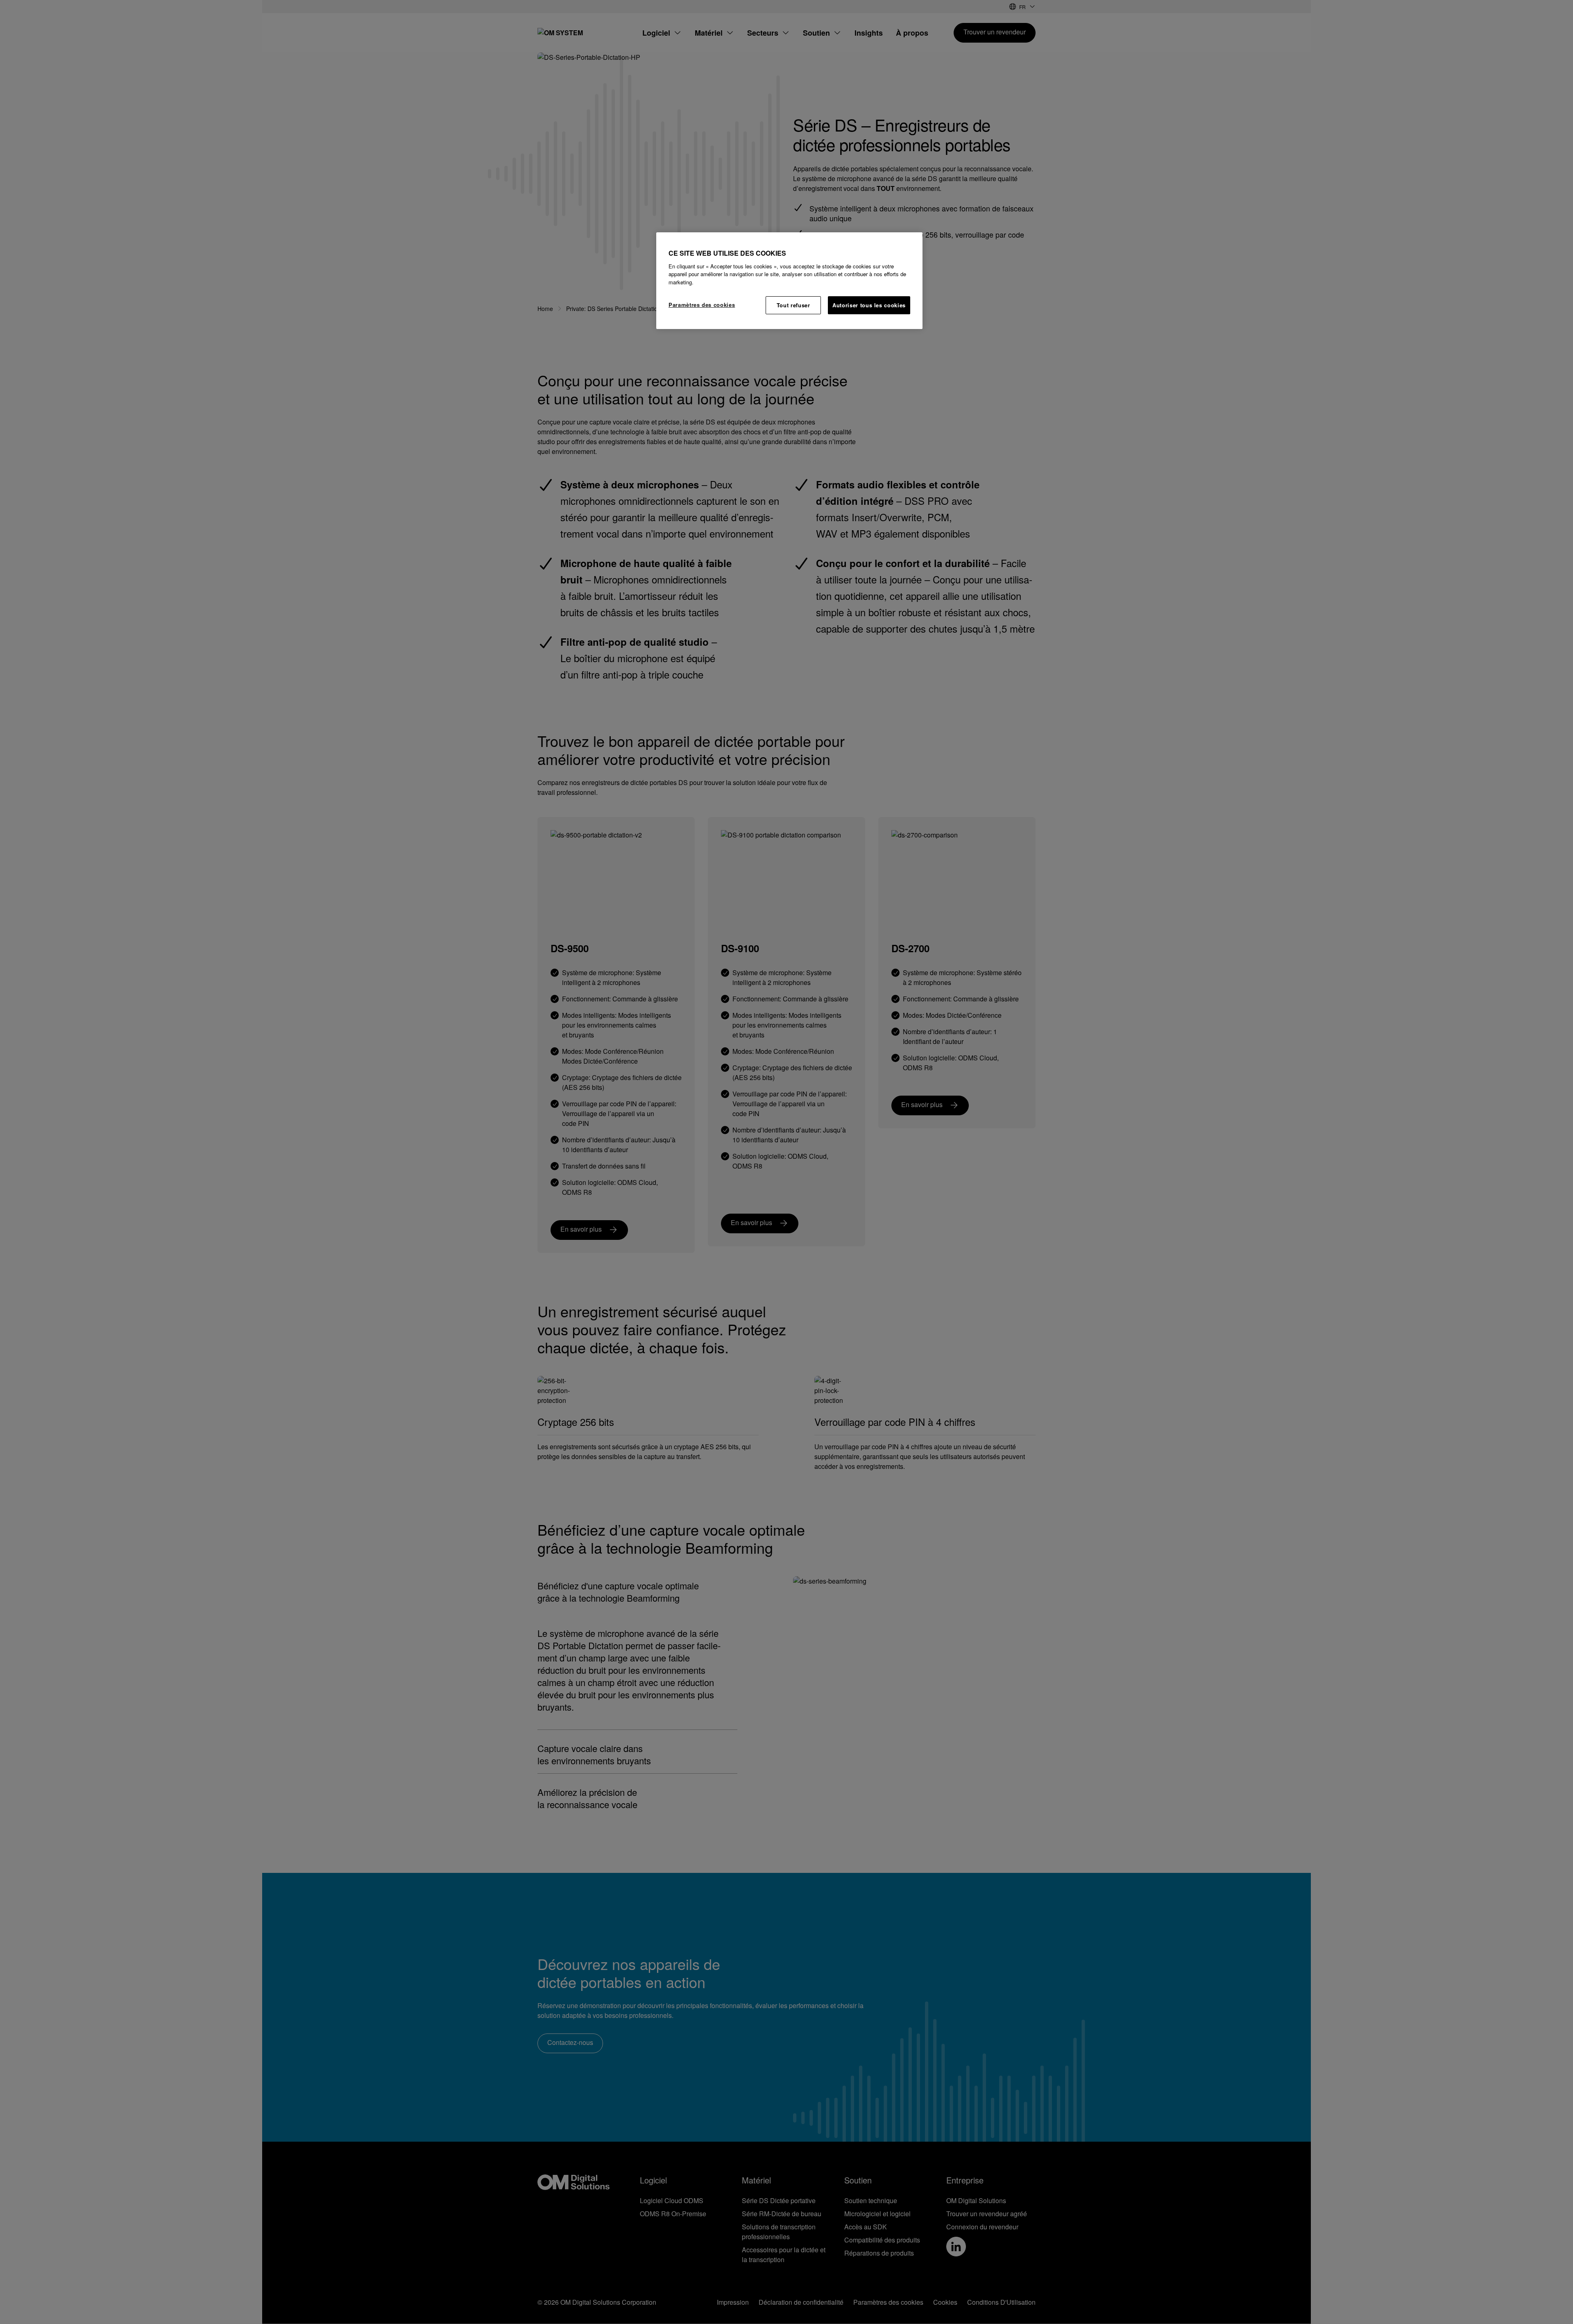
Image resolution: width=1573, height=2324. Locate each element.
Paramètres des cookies (702, 305)
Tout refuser (793, 305)
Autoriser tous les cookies (869, 305)
